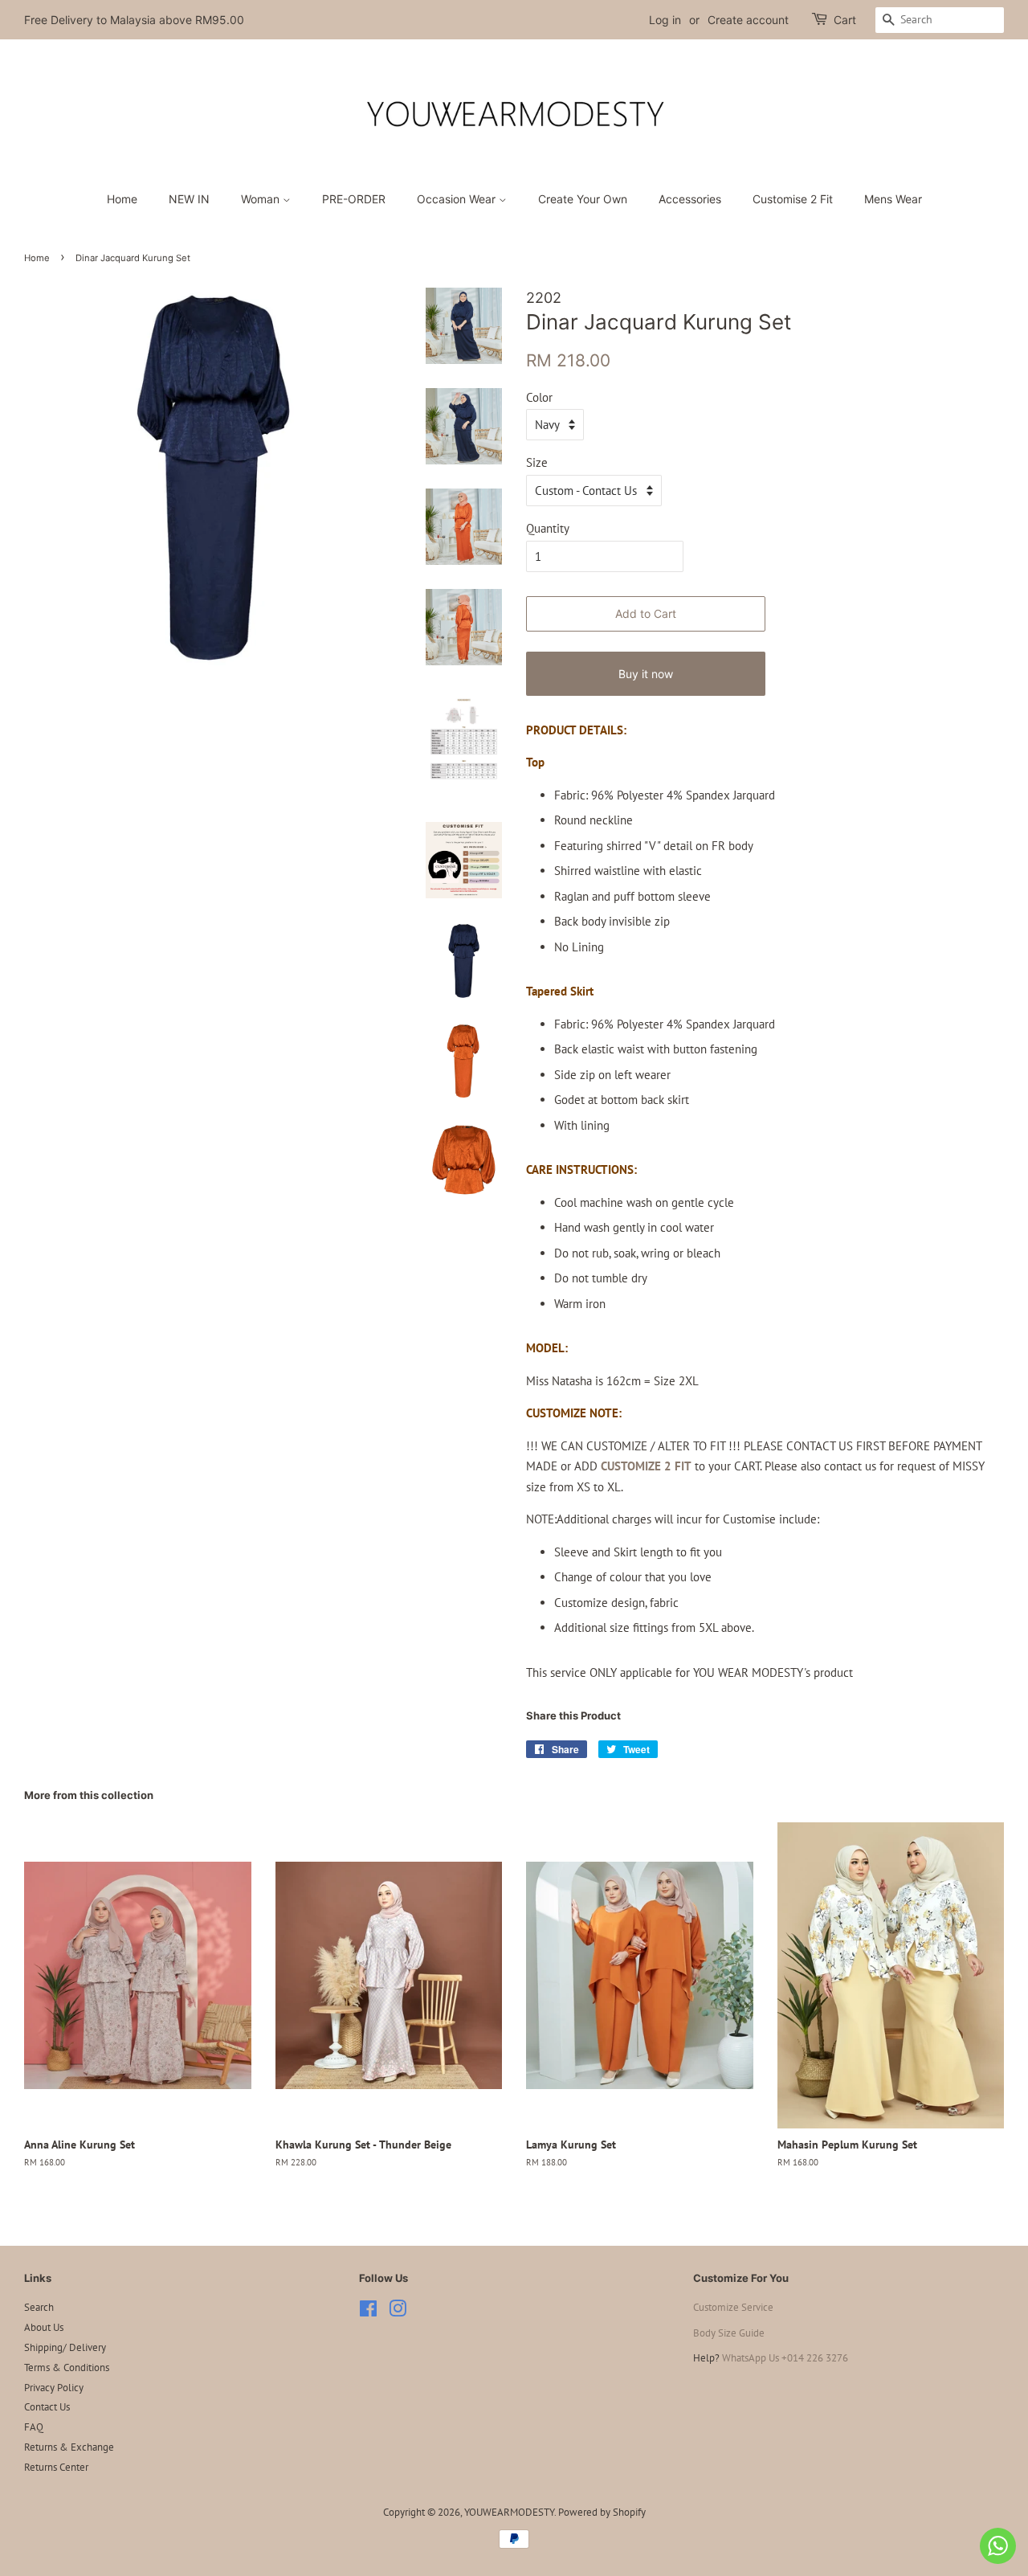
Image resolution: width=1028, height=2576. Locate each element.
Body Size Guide (729, 2333)
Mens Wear (893, 199)
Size (537, 462)
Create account (748, 20)
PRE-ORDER (354, 199)
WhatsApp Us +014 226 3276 (785, 2358)
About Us (44, 2327)
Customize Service (733, 2307)
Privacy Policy (54, 2388)
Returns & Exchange (69, 2447)
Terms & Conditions (67, 2367)
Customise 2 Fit (793, 199)
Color (539, 397)
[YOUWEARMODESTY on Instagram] (398, 2312)
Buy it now (646, 674)
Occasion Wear (458, 199)
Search (39, 2307)
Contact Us (47, 2407)
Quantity (548, 528)
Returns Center (56, 2467)
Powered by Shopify (602, 2512)
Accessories (690, 199)
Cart (845, 20)
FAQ (34, 2427)
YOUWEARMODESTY (509, 2512)
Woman (262, 199)
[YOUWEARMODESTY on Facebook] (368, 2312)
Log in (665, 20)
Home (122, 199)
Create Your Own (583, 199)
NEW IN (189, 199)
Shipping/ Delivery (65, 2347)
